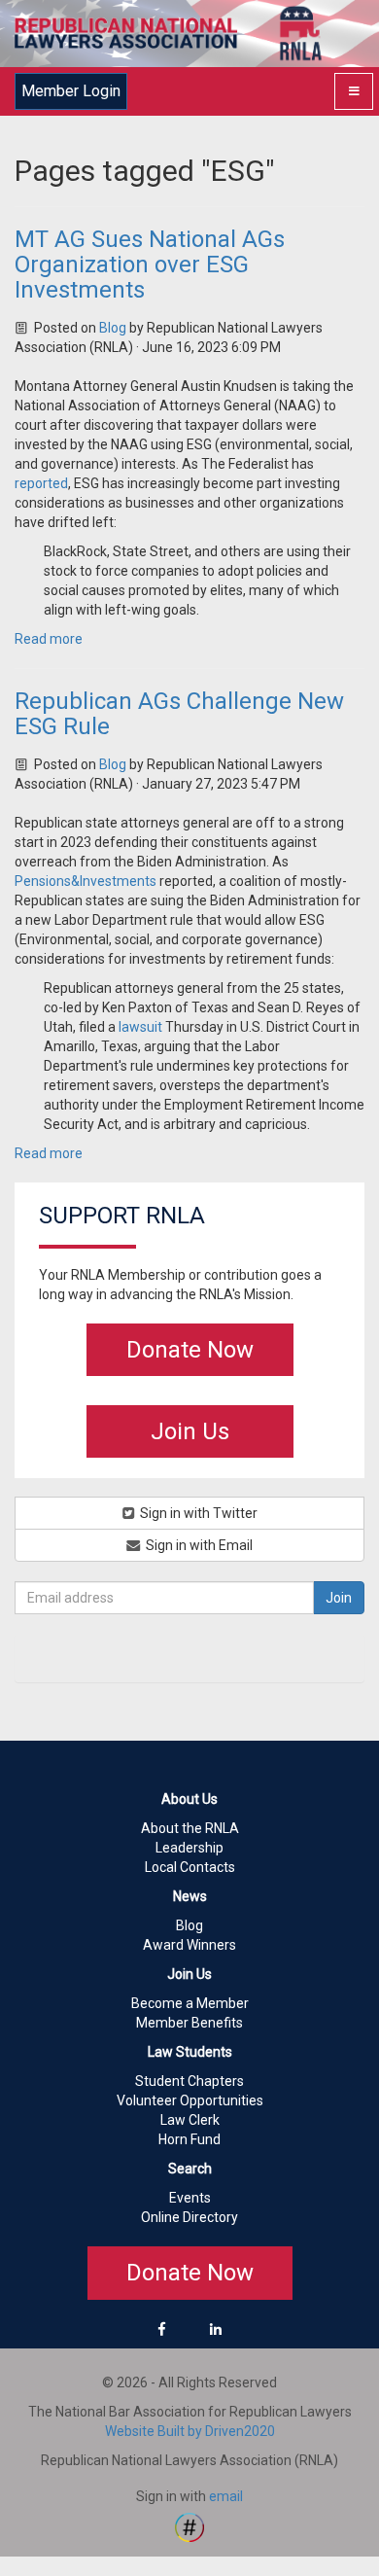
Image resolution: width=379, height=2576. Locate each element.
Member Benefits (189, 2023)
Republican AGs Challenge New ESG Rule (179, 714)
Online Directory (189, 2217)
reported (41, 483)
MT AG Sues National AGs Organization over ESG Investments (150, 265)
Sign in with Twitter (197, 1513)
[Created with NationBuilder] (189, 2526)
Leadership (189, 1848)
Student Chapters (189, 2081)
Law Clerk (190, 2120)
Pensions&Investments (86, 881)
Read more (49, 639)
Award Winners (189, 1945)
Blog (113, 328)
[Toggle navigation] (354, 91)
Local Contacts (190, 1867)
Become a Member (190, 2003)
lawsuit (140, 1027)
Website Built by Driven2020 (190, 2431)
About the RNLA (190, 1828)
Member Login (71, 91)
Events (190, 2198)
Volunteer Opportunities (190, 2100)
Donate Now (190, 1350)
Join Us (190, 1431)
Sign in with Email (198, 1545)
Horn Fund (189, 2139)
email (226, 2496)
